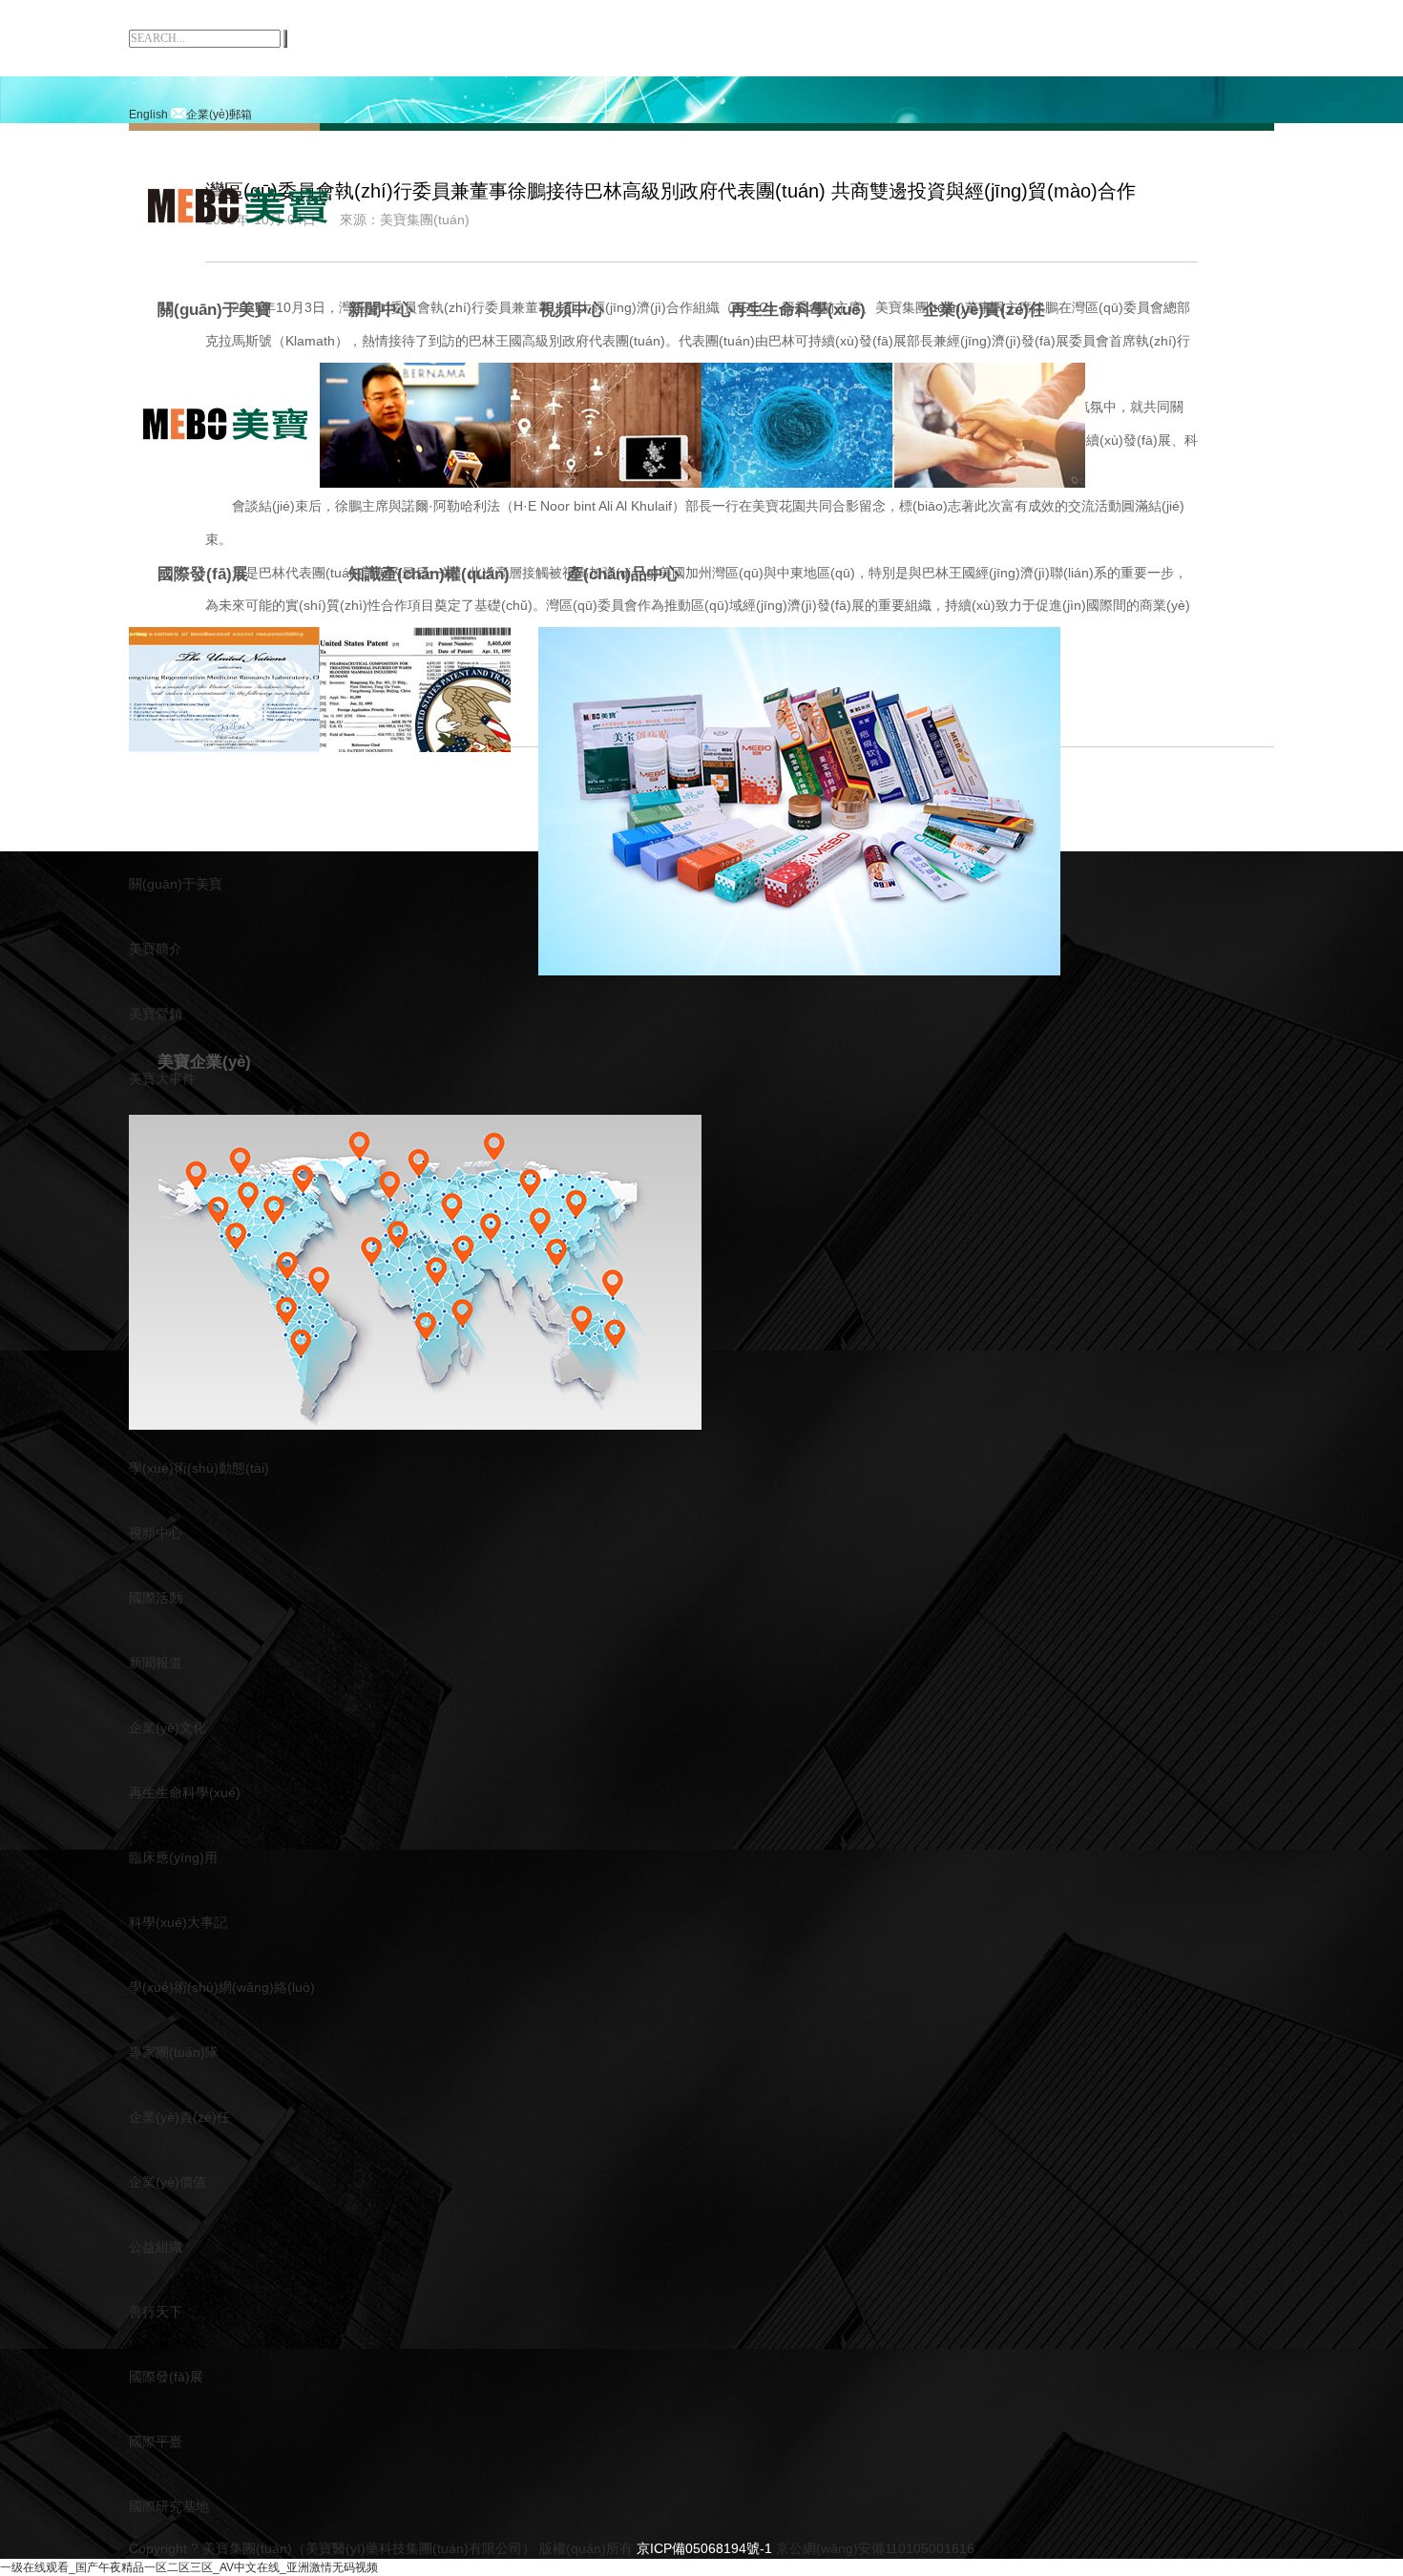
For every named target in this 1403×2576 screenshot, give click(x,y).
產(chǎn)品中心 (623, 574)
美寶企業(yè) (204, 1062)
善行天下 (156, 2312)
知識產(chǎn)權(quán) (429, 574)
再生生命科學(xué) (798, 310)
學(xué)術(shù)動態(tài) (199, 1468)
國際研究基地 (169, 2506)
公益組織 (156, 2247)
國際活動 (156, 1598)
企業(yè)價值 (168, 2182)
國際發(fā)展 (203, 574)
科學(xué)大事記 (178, 1922)
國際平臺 (156, 2441)
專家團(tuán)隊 (174, 2052)
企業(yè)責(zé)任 (984, 310)
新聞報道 (156, 1663)
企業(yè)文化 (168, 1728)
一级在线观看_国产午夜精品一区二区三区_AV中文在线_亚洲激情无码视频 (189, 2567)
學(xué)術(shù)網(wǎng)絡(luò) (222, 1987)
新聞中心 (381, 310)
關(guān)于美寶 (214, 310)
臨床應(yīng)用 (173, 1857)
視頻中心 (572, 310)
